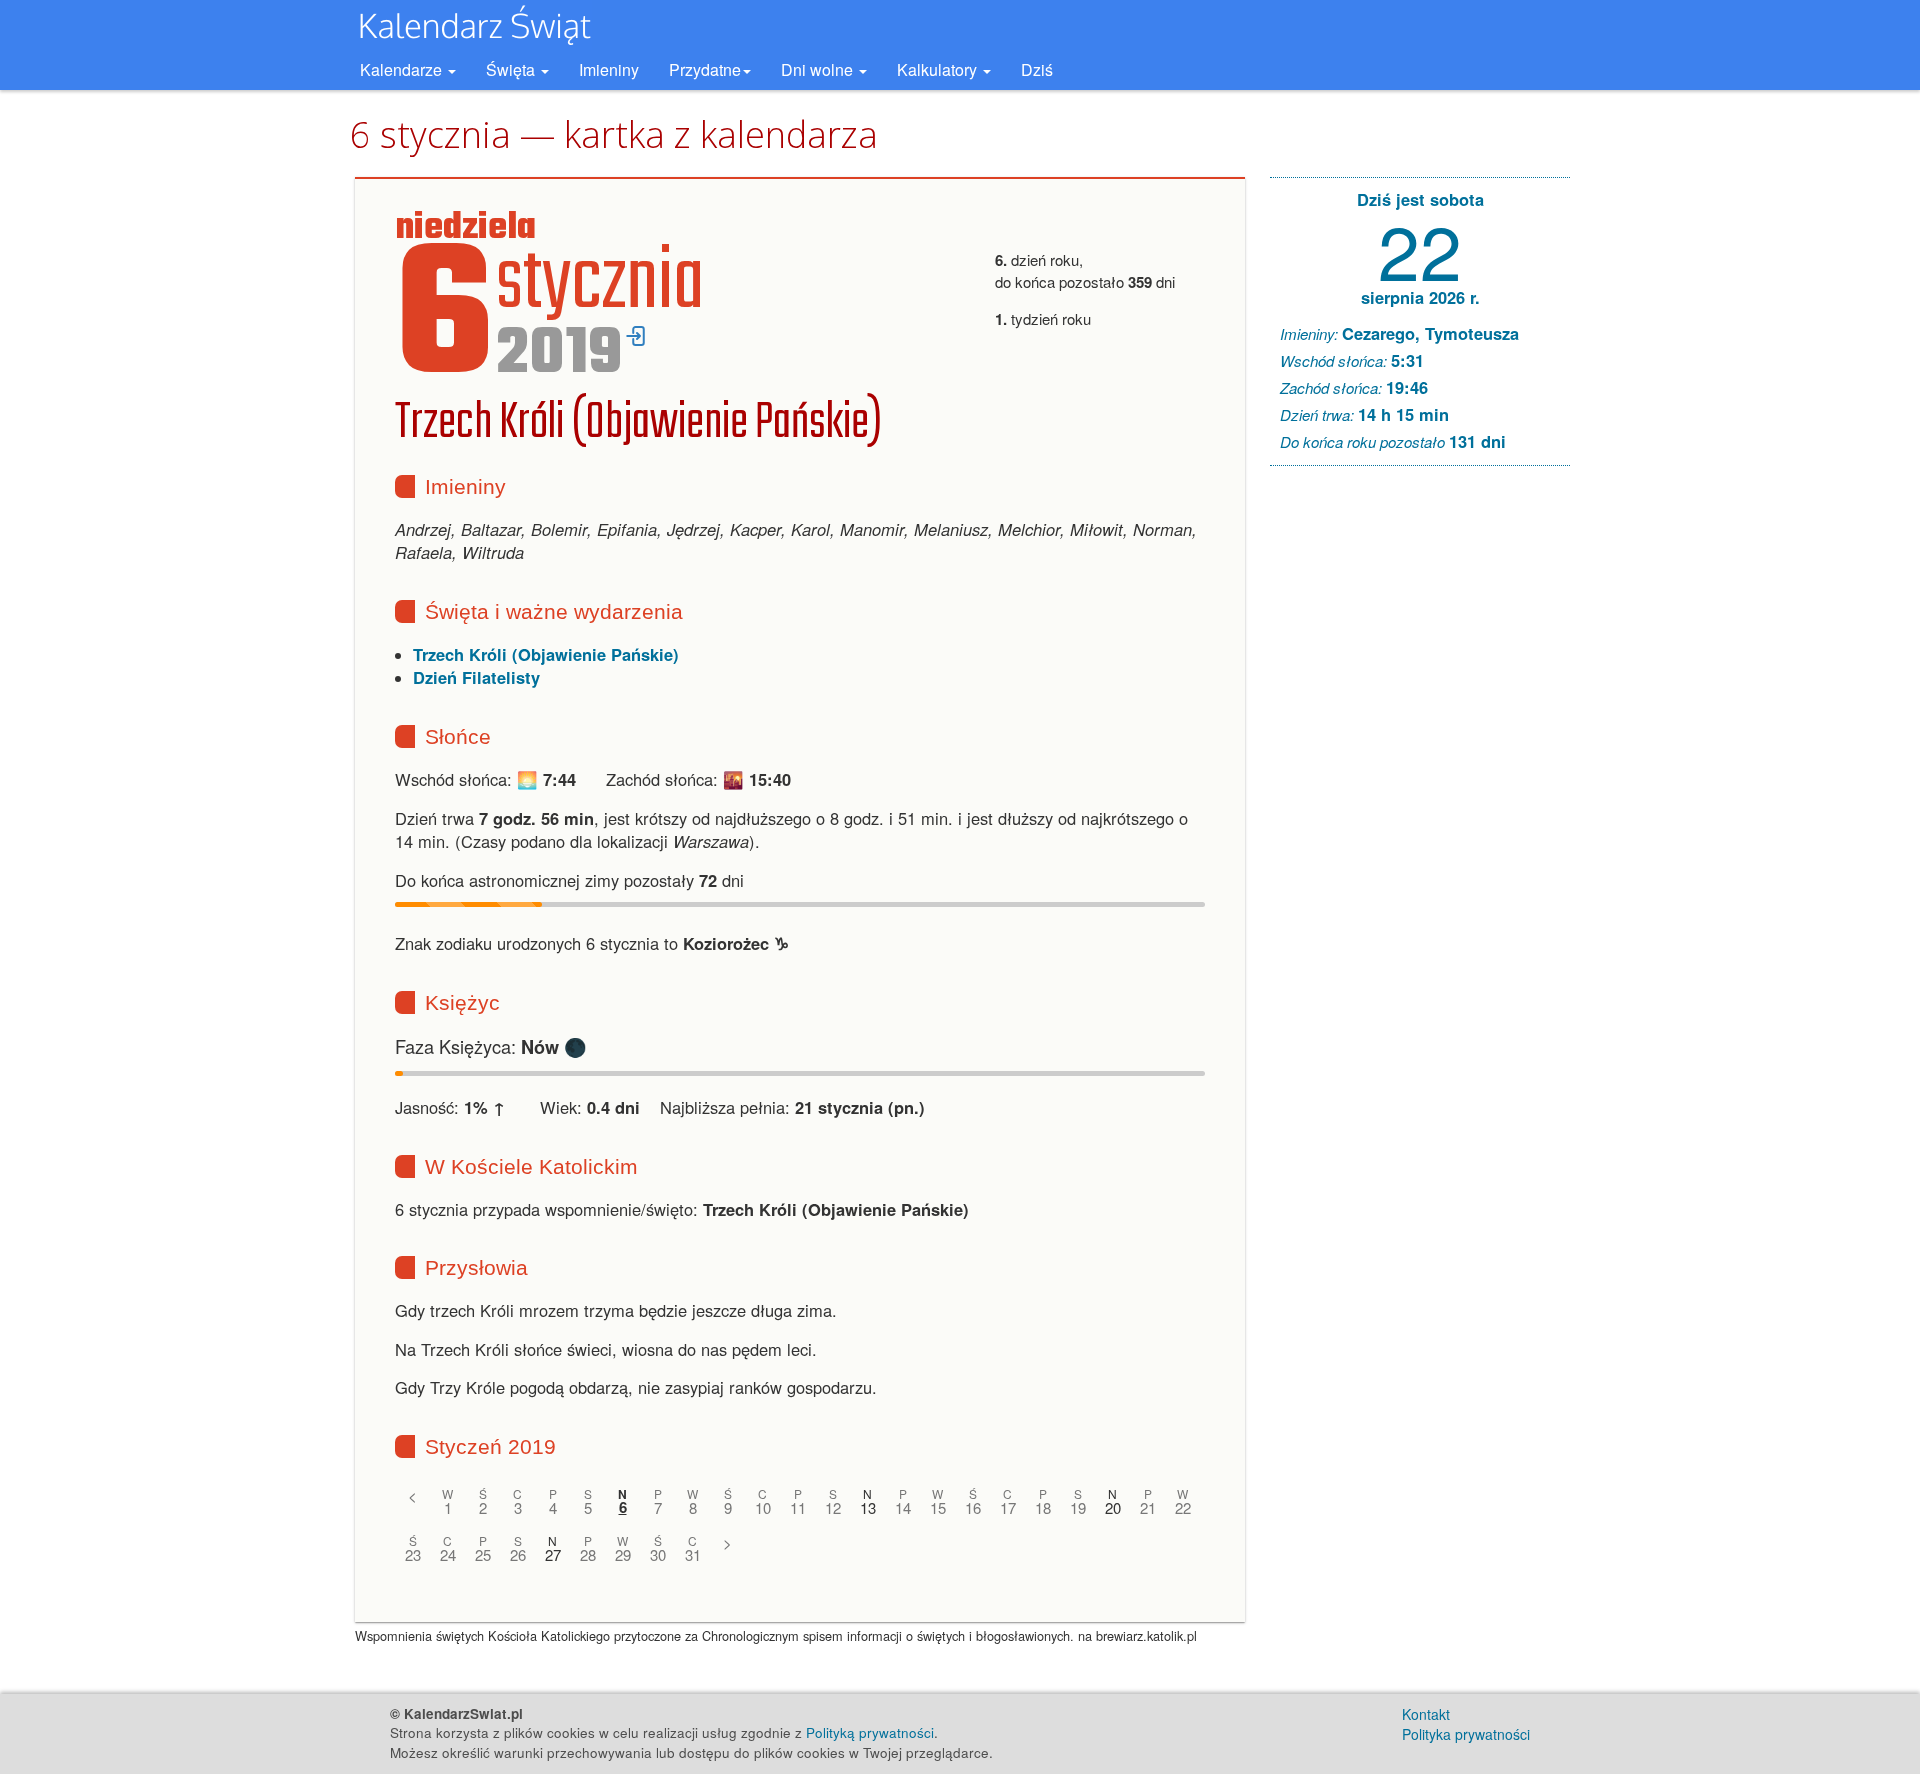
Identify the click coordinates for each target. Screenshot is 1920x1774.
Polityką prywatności (870, 1732)
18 (1043, 1507)
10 (763, 1507)
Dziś (1037, 69)
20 (1113, 1507)
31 (693, 1554)
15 (938, 1507)
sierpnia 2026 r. (1420, 297)
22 (1183, 1507)
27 (553, 1554)
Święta (512, 69)
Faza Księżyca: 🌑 (491, 1046)
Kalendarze (403, 69)
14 (903, 1507)
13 (868, 1507)
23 (413, 1554)
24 (448, 1554)
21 (1148, 1507)
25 (483, 1554)
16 (973, 1507)
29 (623, 1554)
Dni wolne (819, 69)
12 (833, 1507)
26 (518, 1554)
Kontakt (1426, 1714)
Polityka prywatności (1466, 1734)
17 (1008, 1507)
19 (1078, 1507)
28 (588, 1554)
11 (798, 1507)
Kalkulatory (939, 69)
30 (658, 1554)
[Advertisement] (1420, 786)
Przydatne (705, 69)
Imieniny (609, 69)
